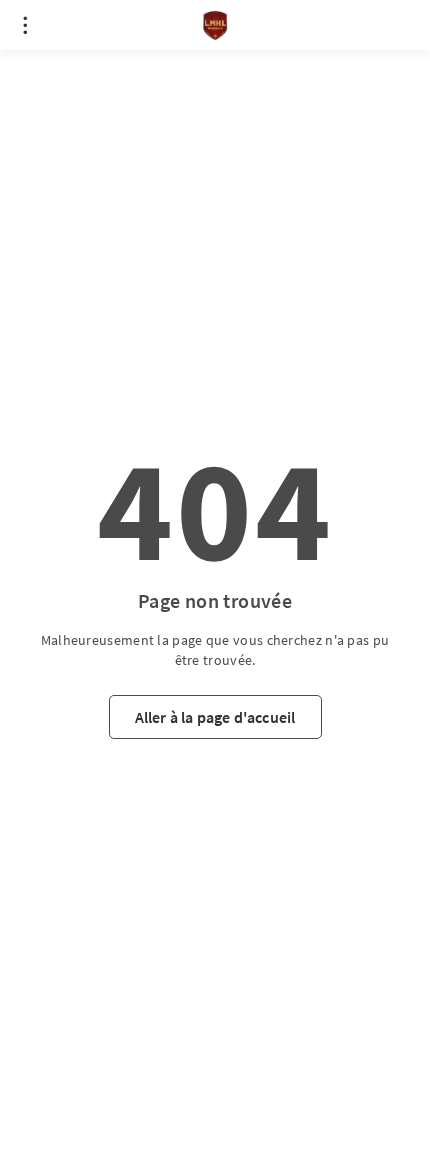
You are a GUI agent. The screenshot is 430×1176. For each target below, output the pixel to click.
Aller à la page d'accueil (215, 717)
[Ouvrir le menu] (25, 25)
